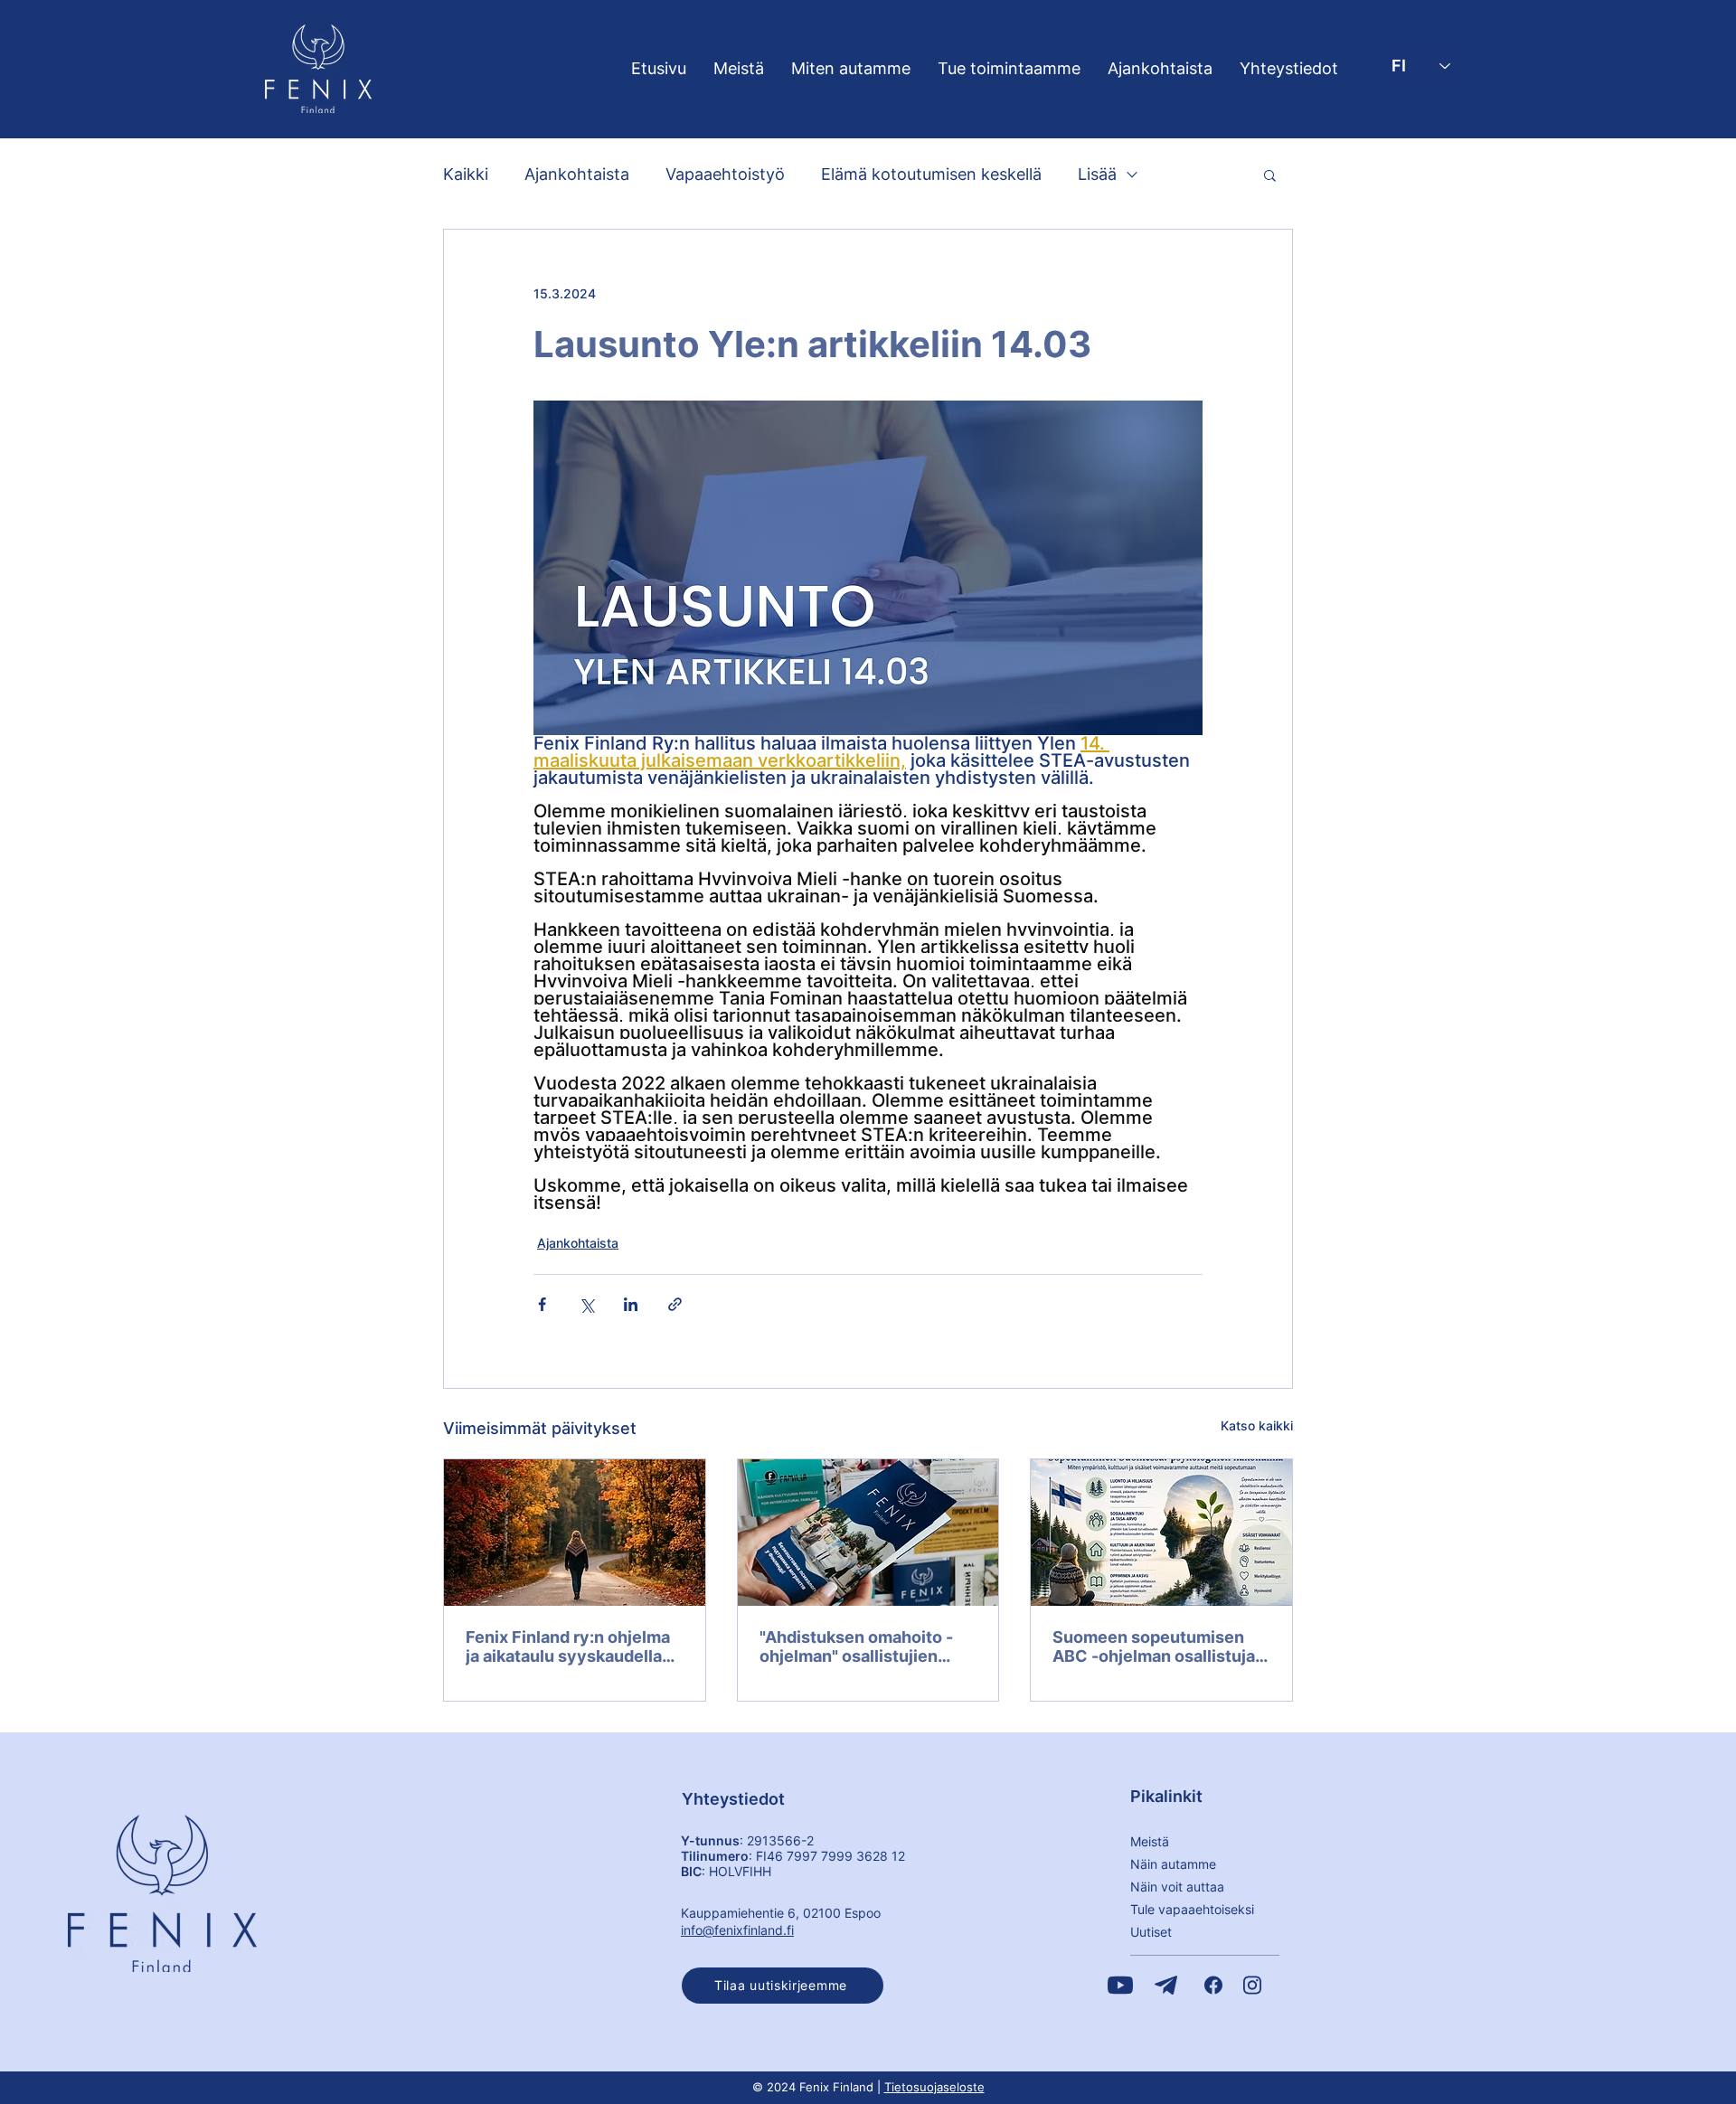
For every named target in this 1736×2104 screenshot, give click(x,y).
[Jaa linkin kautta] (675, 1304)
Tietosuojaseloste (934, 2087)
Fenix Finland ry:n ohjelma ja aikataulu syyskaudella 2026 (568, 1646)
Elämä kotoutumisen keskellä (931, 174)
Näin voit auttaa (1177, 1887)
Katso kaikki (1257, 1425)
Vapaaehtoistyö (725, 174)
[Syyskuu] (575, 1533)
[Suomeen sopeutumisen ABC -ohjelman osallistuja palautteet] (1161, 1533)
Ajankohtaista (577, 174)
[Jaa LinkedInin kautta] (631, 1304)
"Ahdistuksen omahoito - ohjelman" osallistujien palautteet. (856, 1646)
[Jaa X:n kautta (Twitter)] (586, 1304)
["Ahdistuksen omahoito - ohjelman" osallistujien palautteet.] (868, 1533)
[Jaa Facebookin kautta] (542, 1304)
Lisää (1097, 174)
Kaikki (466, 174)
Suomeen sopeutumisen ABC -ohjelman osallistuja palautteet (1154, 1646)
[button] (1270, 175)
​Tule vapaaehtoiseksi (1192, 1909)
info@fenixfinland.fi (737, 1930)
